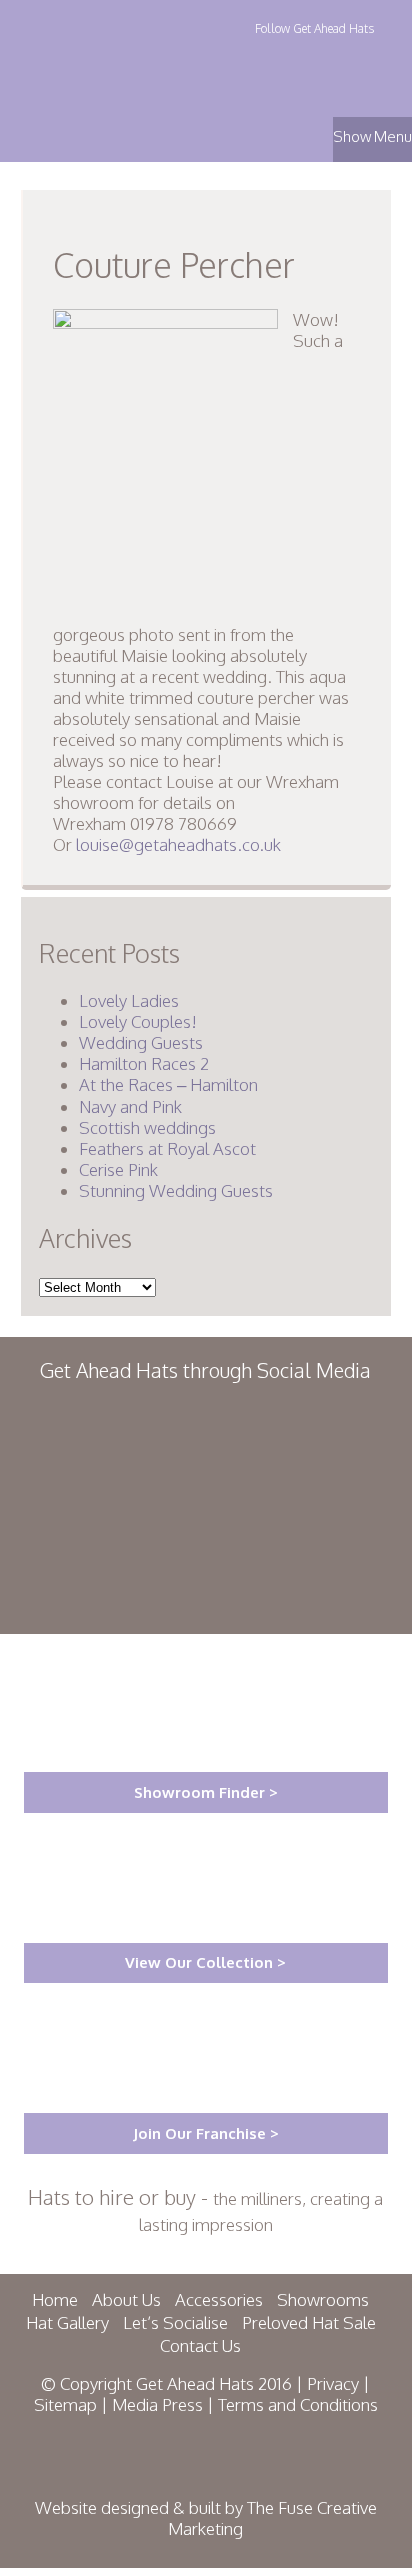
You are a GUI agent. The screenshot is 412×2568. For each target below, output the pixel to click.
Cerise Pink (118, 1169)
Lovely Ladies (129, 1000)
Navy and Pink (130, 1106)
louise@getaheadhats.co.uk (178, 844)
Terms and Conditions (298, 2404)
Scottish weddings (147, 1127)
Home (55, 2299)
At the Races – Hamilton (168, 1084)
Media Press (157, 2404)
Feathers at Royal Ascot (167, 1148)
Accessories (219, 2299)
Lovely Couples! (138, 1021)
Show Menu (372, 136)
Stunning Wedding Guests (176, 1190)
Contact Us (200, 2345)
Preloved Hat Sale (309, 2322)
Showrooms (323, 2299)
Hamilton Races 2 (144, 1063)
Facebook (312, 56)
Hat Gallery (67, 2322)
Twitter (271, 56)
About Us (126, 2299)
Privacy (333, 2383)
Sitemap (65, 2404)
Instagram (353, 56)
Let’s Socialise (175, 2322)
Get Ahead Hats (113, 61)
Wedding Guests (141, 1042)
